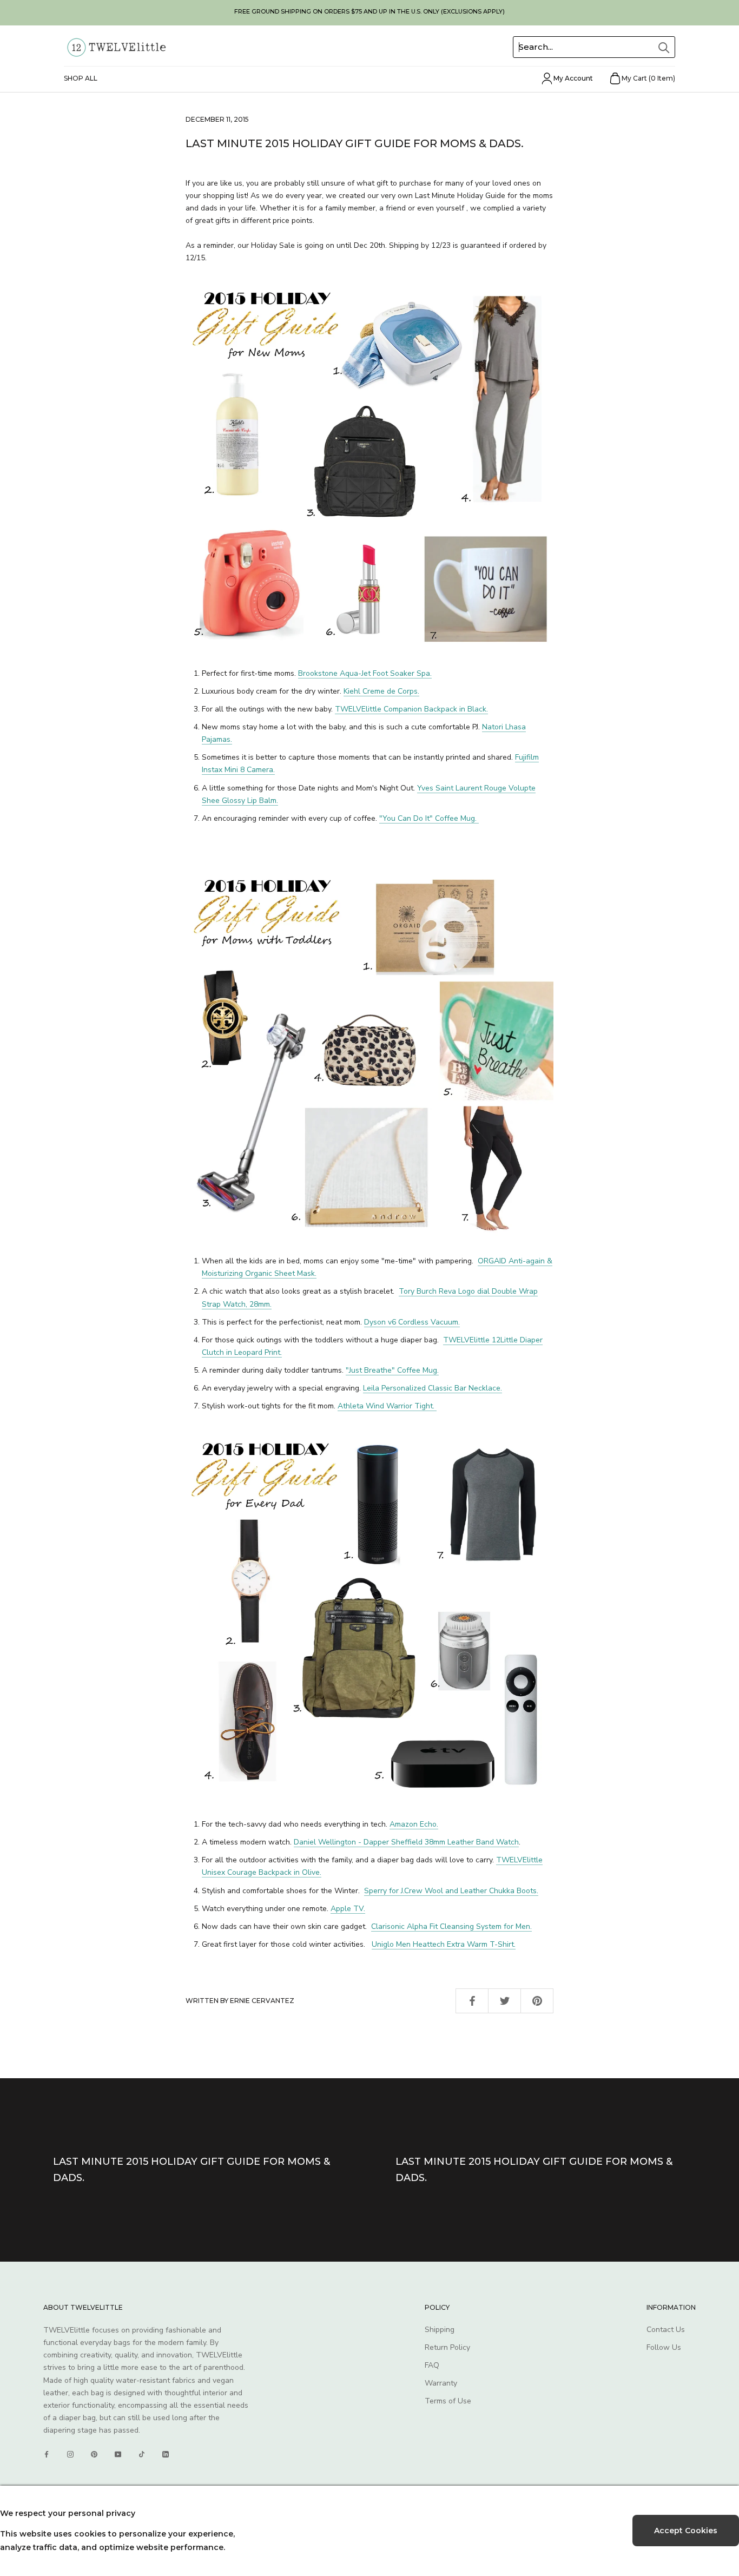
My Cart (648, 78)
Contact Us (666, 2330)
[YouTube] (118, 2454)
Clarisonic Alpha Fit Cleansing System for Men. (451, 1926)
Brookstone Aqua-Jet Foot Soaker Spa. (365, 673)
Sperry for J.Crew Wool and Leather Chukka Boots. (451, 1891)
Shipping (440, 2330)
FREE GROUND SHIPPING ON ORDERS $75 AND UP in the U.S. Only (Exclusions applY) (369, 11)
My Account (573, 78)
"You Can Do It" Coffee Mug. (429, 818)
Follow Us (664, 2347)
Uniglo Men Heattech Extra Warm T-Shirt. (444, 1944)
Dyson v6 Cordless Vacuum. (412, 1322)
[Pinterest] (94, 2454)
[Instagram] (70, 2454)
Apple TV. (348, 1909)
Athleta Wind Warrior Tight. (387, 1406)
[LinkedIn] (166, 2454)
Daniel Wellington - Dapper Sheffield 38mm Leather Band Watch (406, 1842)
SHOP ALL (81, 78)
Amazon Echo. (414, 1824)
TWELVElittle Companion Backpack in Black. (411, 709)
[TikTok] (142, 2454)
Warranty (441, 2383)
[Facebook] (47, 2454)
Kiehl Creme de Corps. (381, 691)
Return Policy (447, 2347)
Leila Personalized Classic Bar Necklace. (433, 1388)
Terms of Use (448, 2401)
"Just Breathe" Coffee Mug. (392, 1370)
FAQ (432, 2365)
